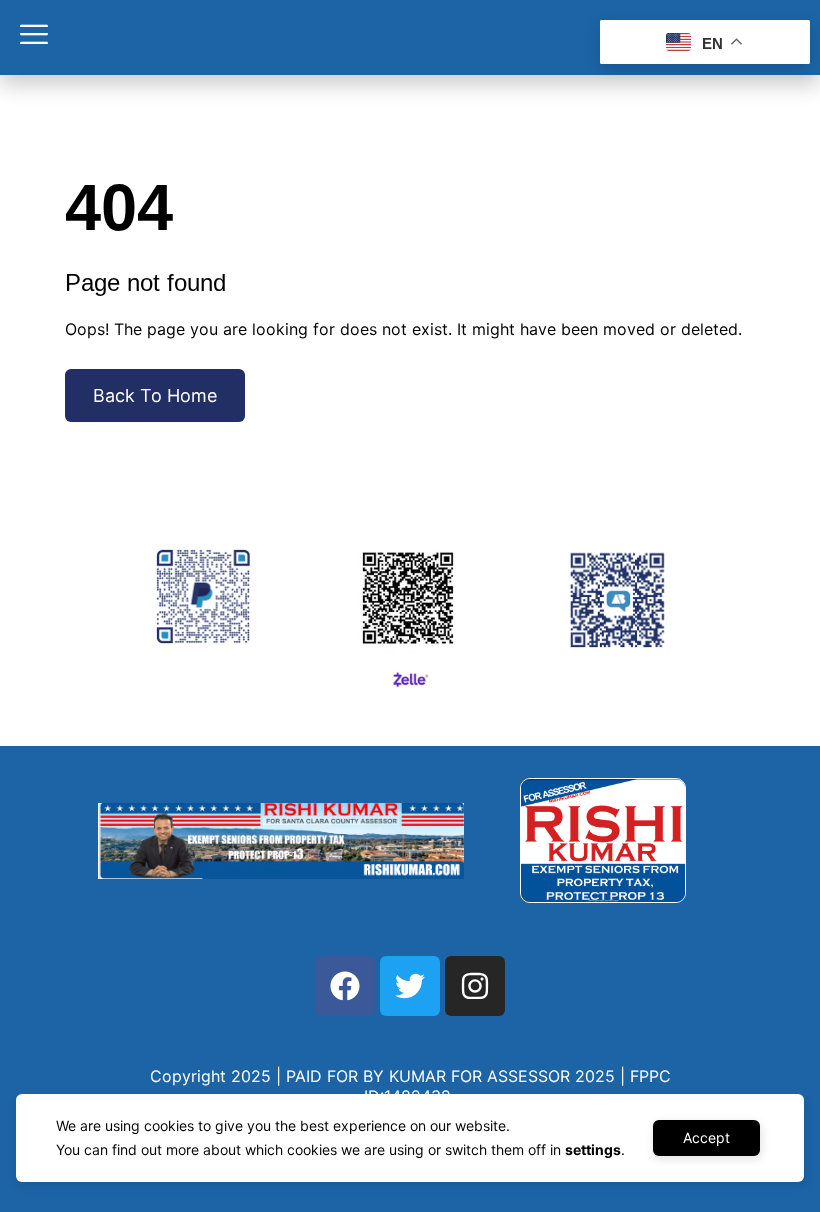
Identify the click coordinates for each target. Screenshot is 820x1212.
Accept (706, 1137)
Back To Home (155, 395)
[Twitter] (410, 986)
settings (593, 1149)
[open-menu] (34, 37)
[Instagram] (475, 986)
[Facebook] (345, 986)
